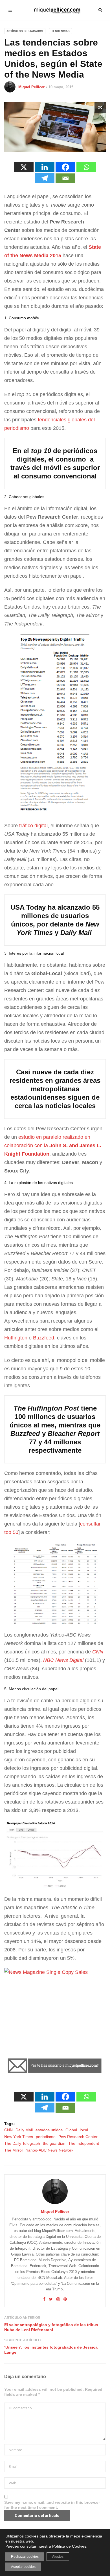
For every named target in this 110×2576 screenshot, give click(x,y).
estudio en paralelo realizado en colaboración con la (53, 1145)
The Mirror (14, 2150)
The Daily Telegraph (22, 2143)
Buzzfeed (44, 1338)
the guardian (54, 2143)
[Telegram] (45, 178)
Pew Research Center (78, 2137)
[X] (24, 167)
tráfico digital (33, 826)
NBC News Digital (63, 1660)
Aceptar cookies (23, 2567)
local (84, 2130)
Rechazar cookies (25, 2557)
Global (71, 2130)
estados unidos (49, 2130)
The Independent (84, 2143)
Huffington (16, 1338)
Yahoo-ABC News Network (50, 2150)
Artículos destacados (25, 31)
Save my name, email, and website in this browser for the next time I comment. (52, 2505)
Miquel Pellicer (31, 87)
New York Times (19, 2137)
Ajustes (58, 2557)
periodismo (46, 2137)
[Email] (65, 178)
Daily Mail (24, 2130)
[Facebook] (65, 167)
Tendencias (60, 31)
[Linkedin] (45, 167)
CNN (98, 1652)
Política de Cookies (69, 2546)
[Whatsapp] (86, 167)
